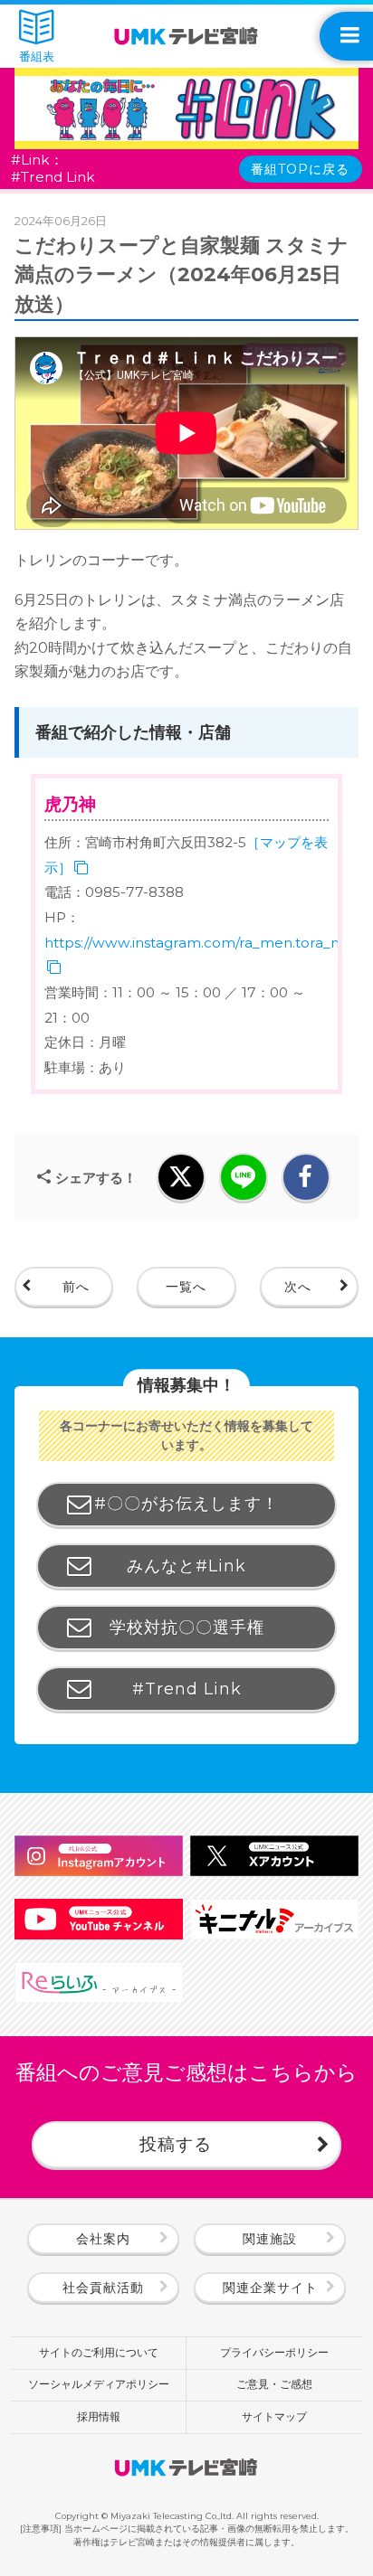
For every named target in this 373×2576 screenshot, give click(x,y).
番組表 (37, 56)
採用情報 (99, 2417)
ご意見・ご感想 (274, 2384)
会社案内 (103, 2239)
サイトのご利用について (99, 2353)
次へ (298, 1287)
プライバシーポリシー (274, 2353)
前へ (76, 1287)
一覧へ (186, 1287)
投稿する (176, 2144)
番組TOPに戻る (300, 169)
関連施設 (270, 2239)
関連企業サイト (270, 2288)
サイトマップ (274, 2417)
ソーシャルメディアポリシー (99, 2384)
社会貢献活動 (103, 2288)
